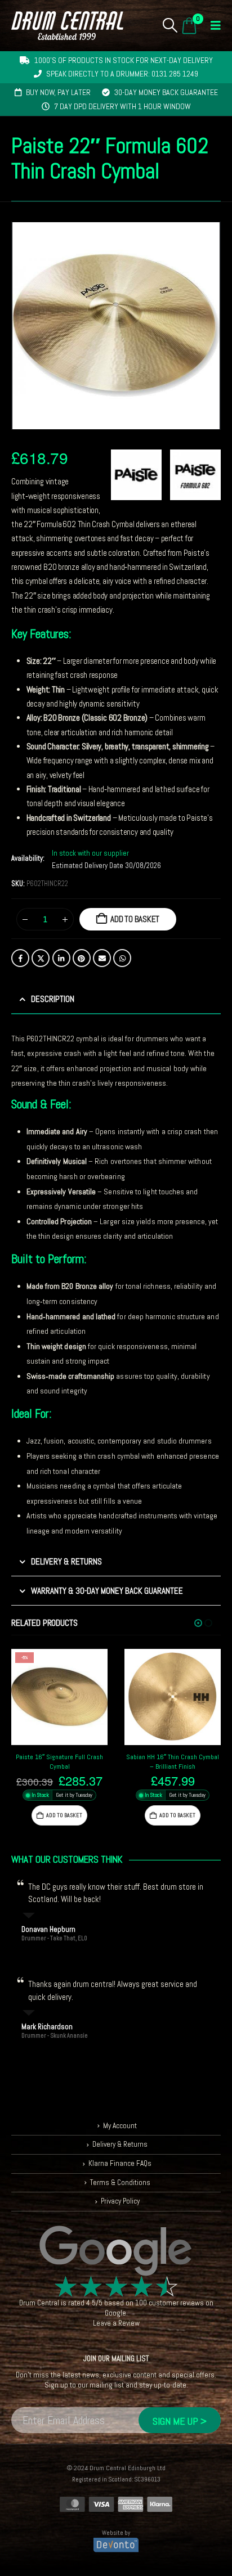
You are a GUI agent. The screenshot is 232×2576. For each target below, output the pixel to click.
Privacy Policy (120, 2201)
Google (115, 2313)
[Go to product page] (173, 1697)
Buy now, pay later (58, 92)
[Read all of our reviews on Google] (116, 2251)
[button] (170, 25)
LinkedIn (61, 958)
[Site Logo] (67, 26)
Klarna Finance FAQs (120, 2163)
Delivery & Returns (120, 2144)
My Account (120, 2126)
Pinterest (82, 958)
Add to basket (135, 919)
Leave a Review (116, 2323)
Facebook (20, 958)
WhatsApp (122, 958)
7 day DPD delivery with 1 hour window (122, 106)
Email (102, 958)
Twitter (41, 958)
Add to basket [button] (64, 1815)
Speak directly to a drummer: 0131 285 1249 (122, 74)
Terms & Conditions (120, 2182)
